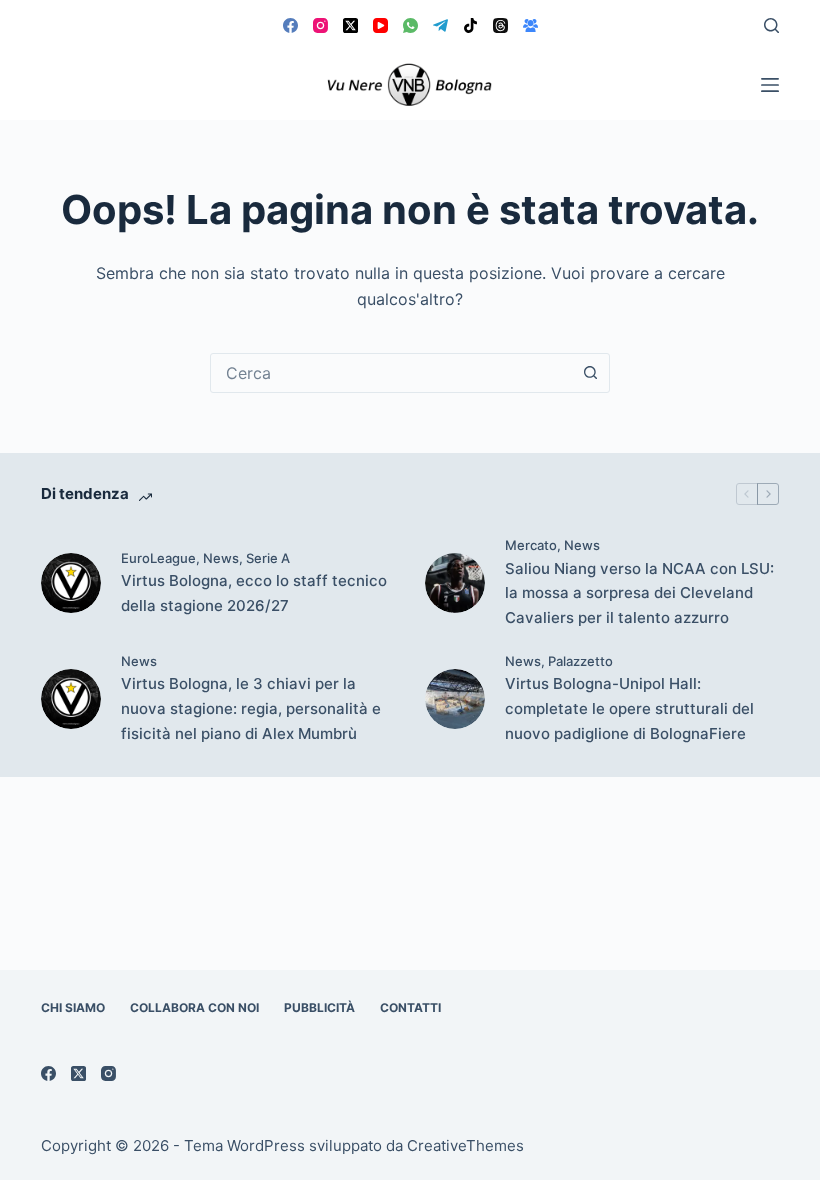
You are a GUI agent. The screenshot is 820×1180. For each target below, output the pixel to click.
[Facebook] (290, 25)
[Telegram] (440, 25)
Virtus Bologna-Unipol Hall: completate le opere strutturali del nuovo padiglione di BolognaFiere (629, 708)
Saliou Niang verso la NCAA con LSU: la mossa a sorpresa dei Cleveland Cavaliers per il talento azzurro (639, 593)
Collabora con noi (194, 1007)
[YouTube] (380, 25)
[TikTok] (470, 25)
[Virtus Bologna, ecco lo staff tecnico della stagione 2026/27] (71, 583)
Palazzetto (580, 661)
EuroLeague (158, 558)
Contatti (410, 1007)
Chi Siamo (73, 1007)
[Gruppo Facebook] (530, 25)
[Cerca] (771, 25)
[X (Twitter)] (350, 25)
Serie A (268, 558)
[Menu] (770, 85)
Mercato (531, 545)
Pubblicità (319, 1007)
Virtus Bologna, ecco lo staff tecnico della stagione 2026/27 (254, 593)
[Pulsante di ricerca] (590, 373)
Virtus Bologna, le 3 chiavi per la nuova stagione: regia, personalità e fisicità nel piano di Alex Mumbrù (251, 708)
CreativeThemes (465, 1145)
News (221, 558)
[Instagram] (320, 25)
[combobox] (391, 373)
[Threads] (500, 25)
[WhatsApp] (410, 25)
